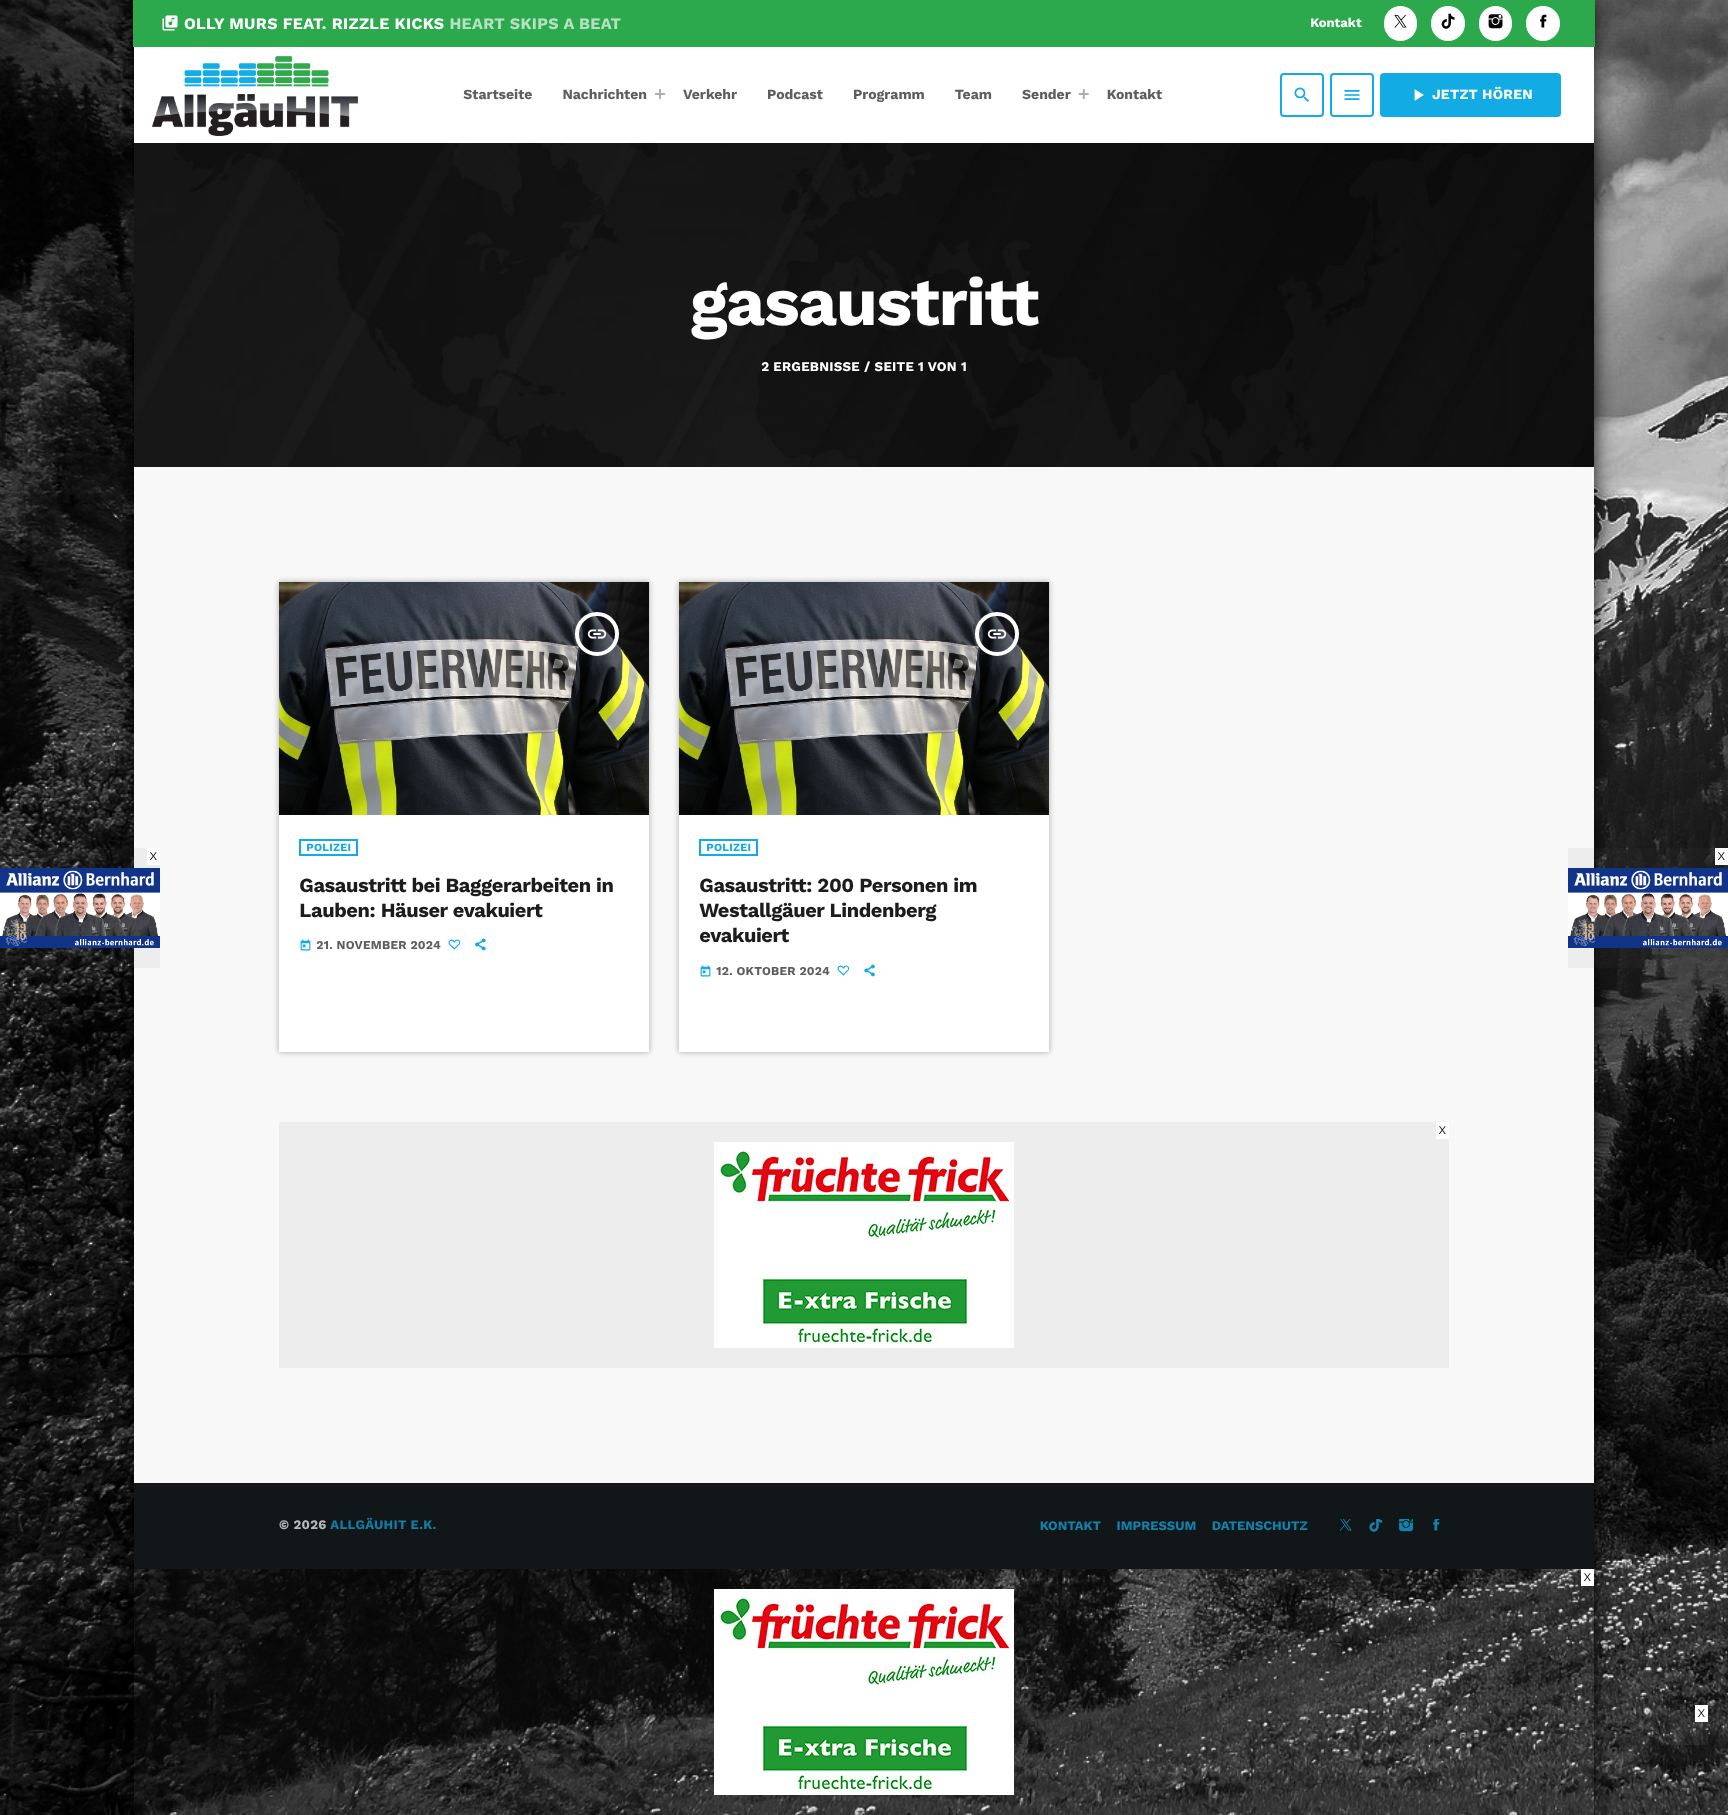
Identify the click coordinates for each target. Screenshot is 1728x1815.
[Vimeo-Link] (255, 95)
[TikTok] (1448, 23)
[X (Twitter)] (1401, 23)
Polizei (328, 847)
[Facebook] (1543, 23)
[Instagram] (1496, 23)
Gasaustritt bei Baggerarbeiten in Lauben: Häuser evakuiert (456, 897)
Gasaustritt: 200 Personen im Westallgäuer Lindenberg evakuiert (838, 910)
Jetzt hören (1470, 95)
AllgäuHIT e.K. (383, 1525)
